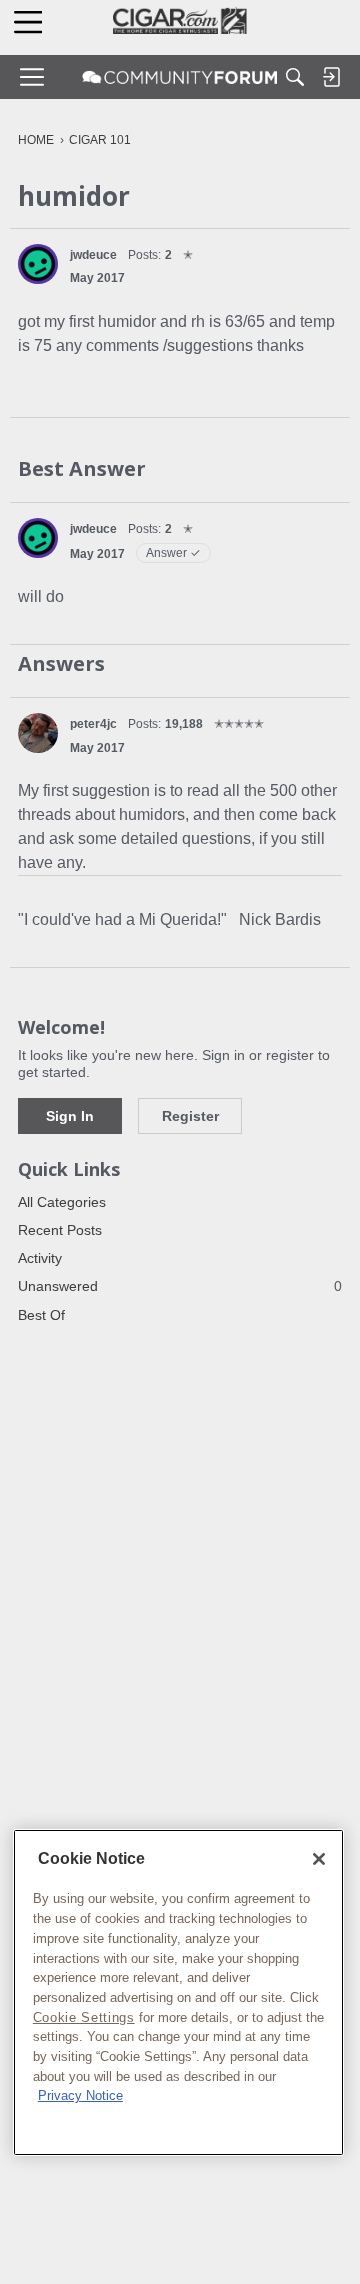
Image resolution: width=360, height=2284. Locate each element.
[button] (38, 264)
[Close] (319, 1859)
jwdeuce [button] (93, 255)
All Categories (62, 1202)
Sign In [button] (70, 1116)
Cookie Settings (84, 2017)
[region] (178, 1992)
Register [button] (190, 1116)
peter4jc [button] (93, 724)
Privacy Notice (80, 2095)
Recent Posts (60, 1230)
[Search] (295, 77)
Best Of (41, 1315)
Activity (40, 1258)
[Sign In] (331, 77)
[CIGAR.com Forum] (180, 77)
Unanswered (180, 1286)
